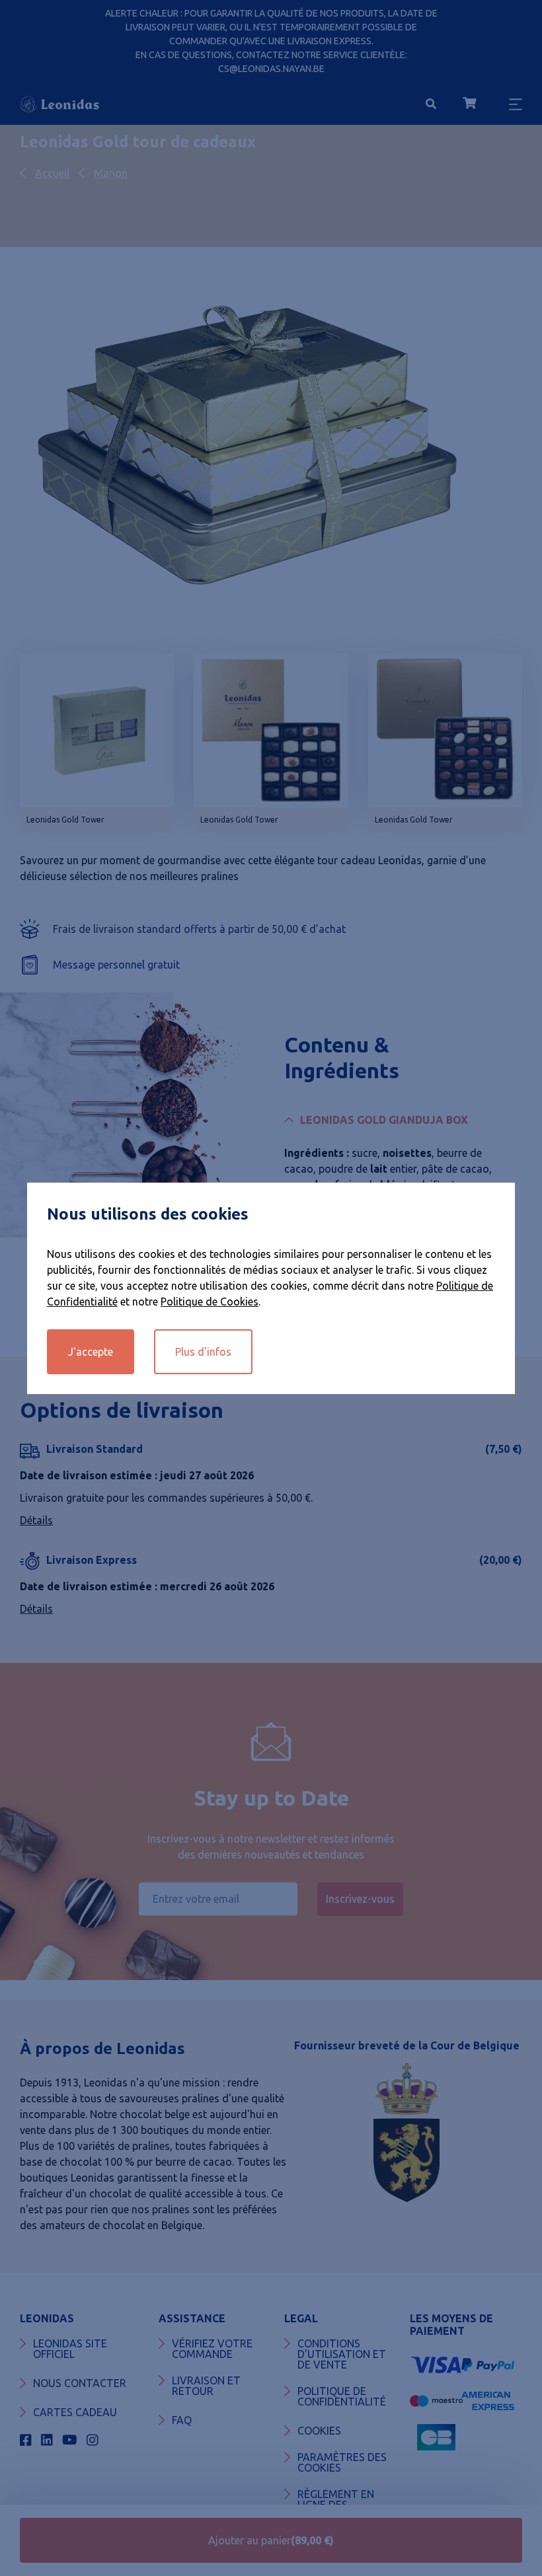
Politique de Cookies (210, 1302)
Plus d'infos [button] (203, 1352)
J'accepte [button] (91, 1352)
